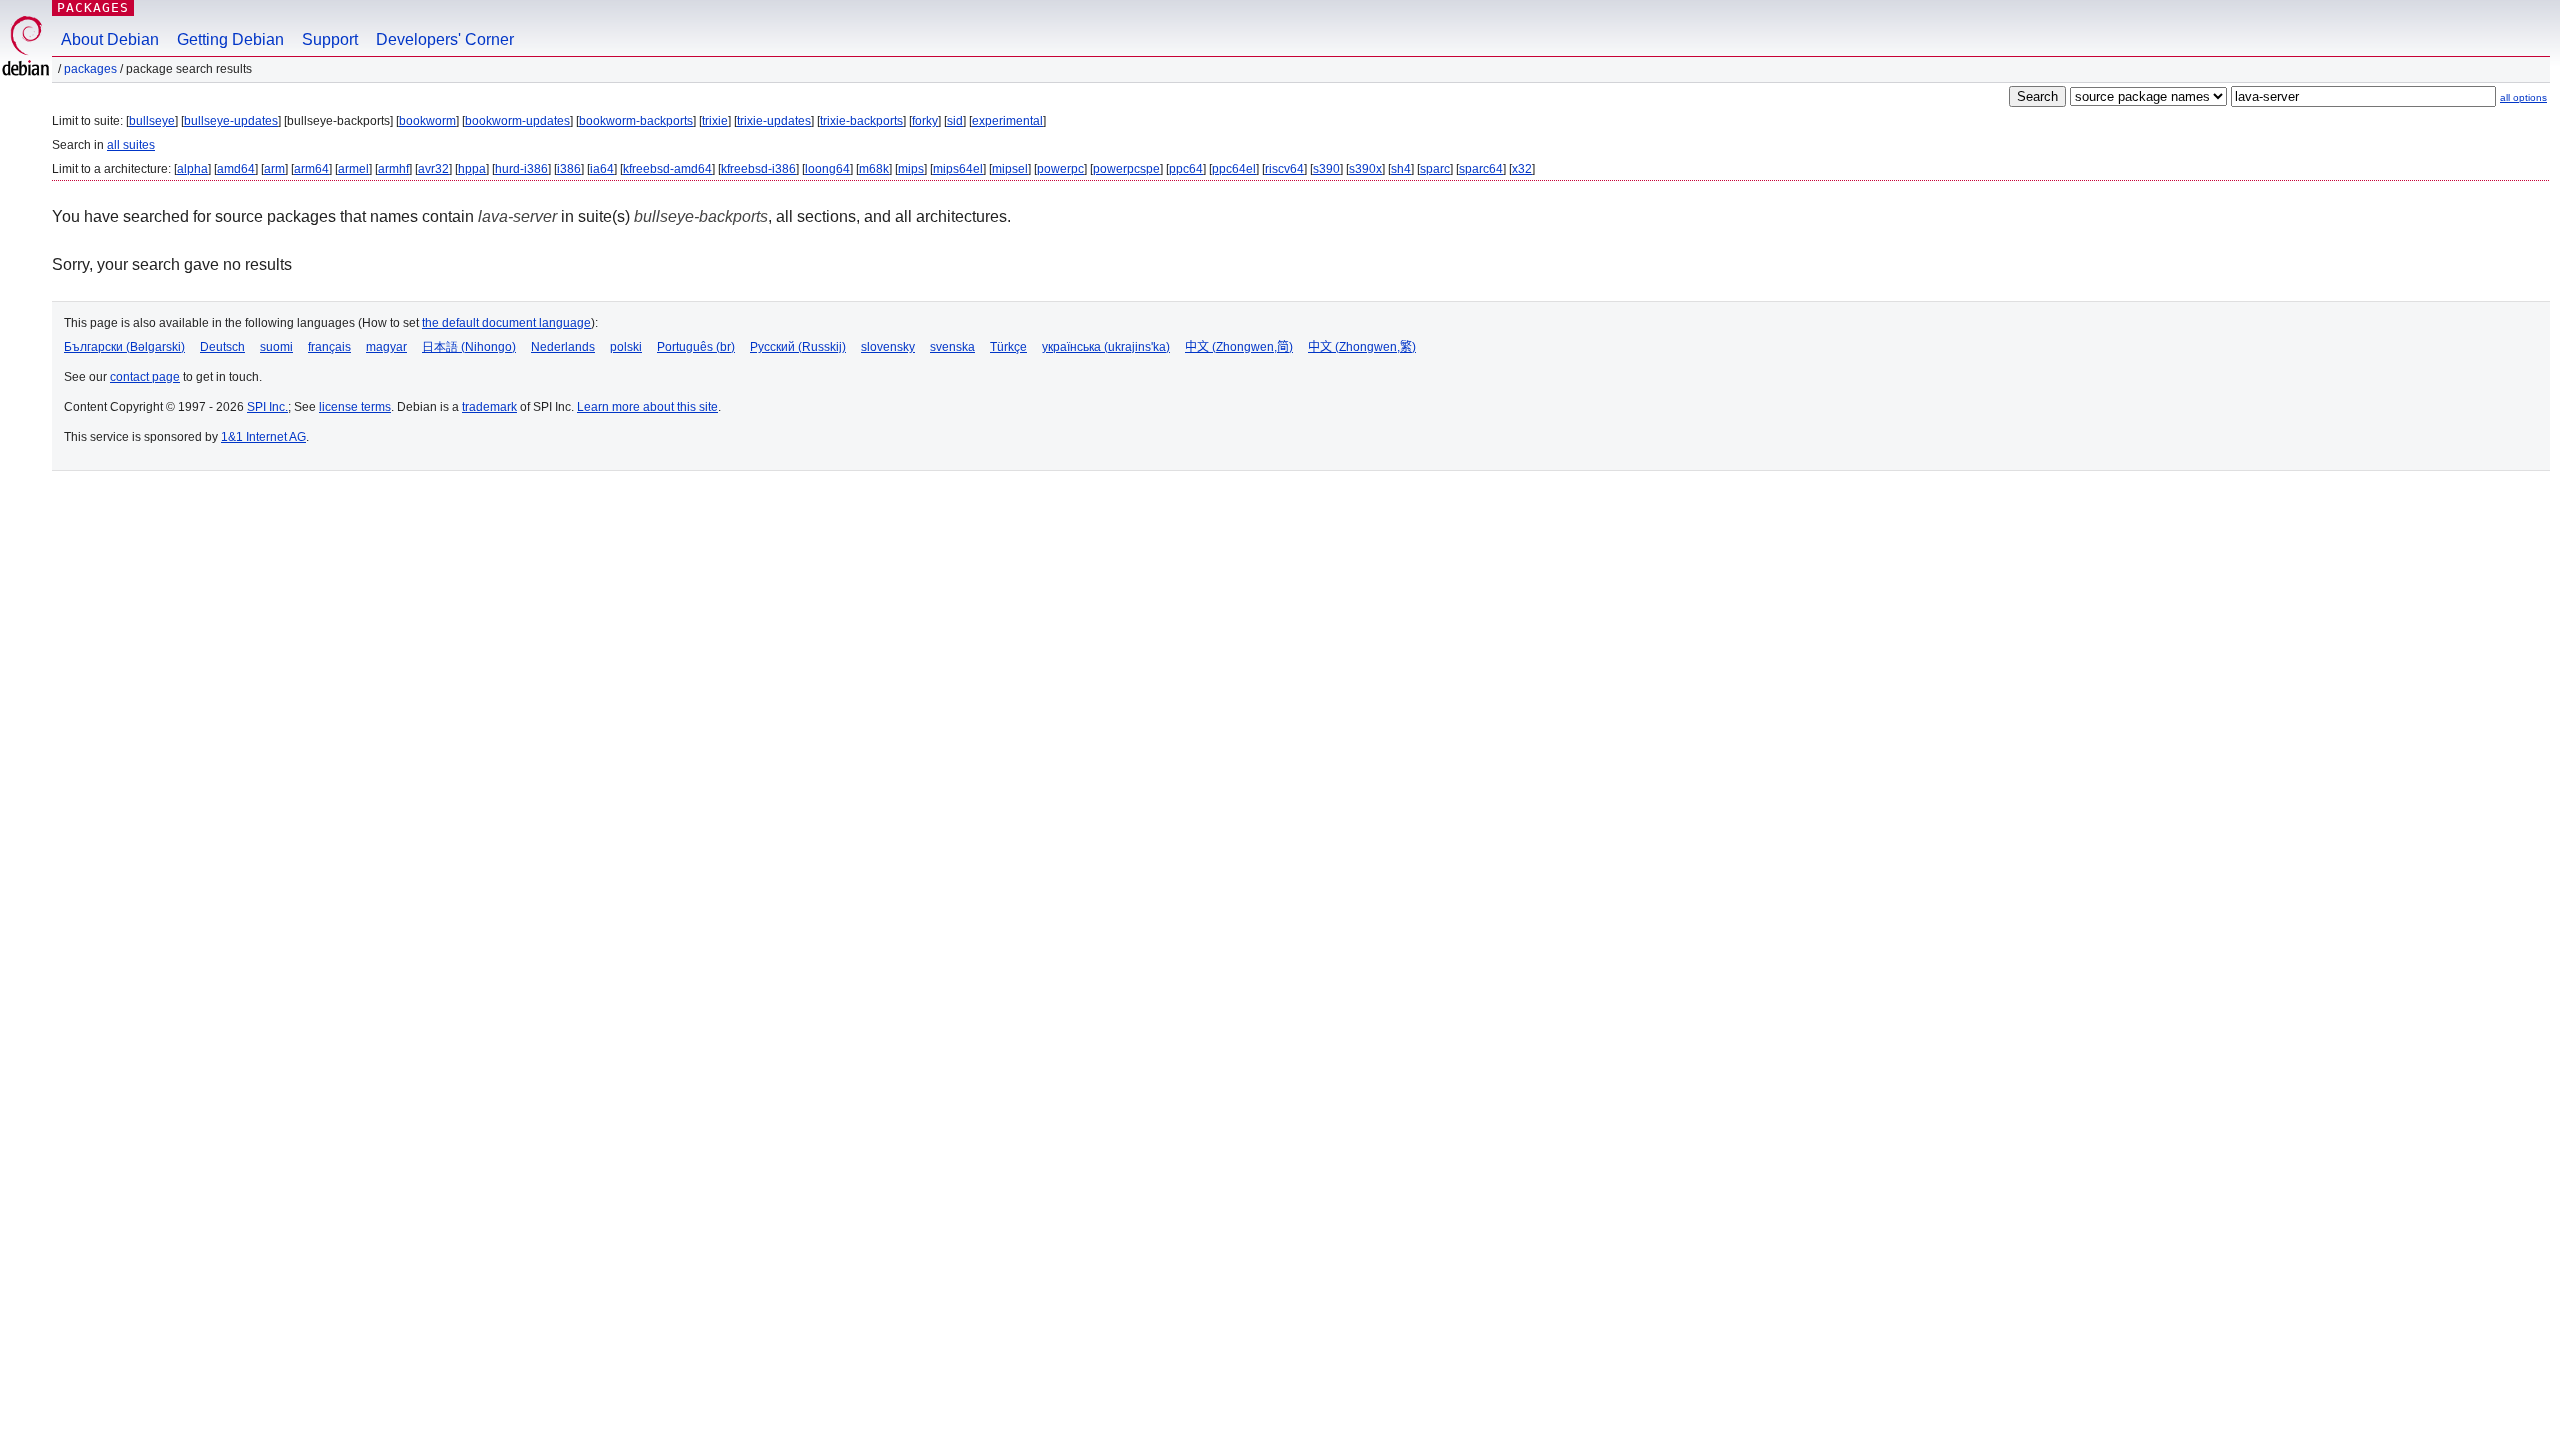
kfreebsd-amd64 (667, 169)
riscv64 (1284, 169)
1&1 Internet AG (263, 437)
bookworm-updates (517, 121)
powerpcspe (1126, 169)
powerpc (1060, 169)
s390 (1326, 169)
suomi (276, 347)
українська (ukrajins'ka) (1106, 347)
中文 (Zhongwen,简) (1239, 347)
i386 (569, 169)
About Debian (110, 39)
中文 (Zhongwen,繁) (1362, 347)
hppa (472, 169)
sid (955, 121)
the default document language (506, 323)
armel (353, 169)
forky (925, 121)
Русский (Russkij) (798, 347)
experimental (1007, 121)
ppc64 (1186, 169)
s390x (1365, 169)
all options (2523, 97)
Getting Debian (230, 39)
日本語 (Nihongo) (469, 347)
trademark (489, 407)
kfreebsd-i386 (758, 169)
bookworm (427, 121)
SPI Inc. (267, 407)
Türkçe (1008, 347)
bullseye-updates (231, 121)
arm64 (311, 169)
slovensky (888, 347)
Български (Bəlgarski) (124, 347)
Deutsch (222, 347)
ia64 (602, 169)
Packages (93, 7)
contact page (145, 377)
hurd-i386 (521, 169)
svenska (952, 347)
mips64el (958, 169)
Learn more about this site (647, 407)
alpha (192, 169)
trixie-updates (774, 121)
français (329, 347)
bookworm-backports (636, 121)
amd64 (236, 169)
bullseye (152, 121)
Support (330, 39)
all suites (131, 145)
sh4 (1401, 169)
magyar (386, 347)
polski (626, 347)
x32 (1522, 169)
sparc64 (1481, 169)
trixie (715, 121)
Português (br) (696, 347)
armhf (393, 169)
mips (911, 169)
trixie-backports (861, 121)
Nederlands (563, 347)
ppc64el (1234, 169)
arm (274, 169)
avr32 (433, 169)
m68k (874, 169)
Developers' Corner (445, 39)
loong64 (827, 169)
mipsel (1010, 169)
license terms (355, 407)
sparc (1435, 169)
